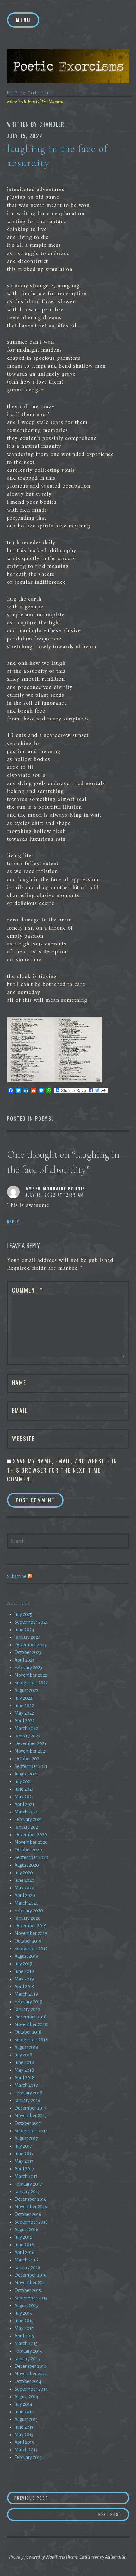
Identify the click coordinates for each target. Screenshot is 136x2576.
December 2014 (31, 2366)
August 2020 (27, 1865)
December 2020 (31, 1835)
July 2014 (23, 2404)
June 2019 (24, 1971)
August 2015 (26, 2305)
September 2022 (31, 1683)
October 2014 (28, 2381)
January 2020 (28, 1918)
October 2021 (28, 1759)
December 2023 (30, 1645)
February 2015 (28, 2351)
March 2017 (26, 2176)
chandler (52, 124)
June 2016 (24, 2245)
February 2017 (28, 2184)
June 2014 (24, 2412)
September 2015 (31, 2298)
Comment (28, 1290)
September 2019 (31, 1949)
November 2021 (31, 1751)
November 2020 (31, 1842)
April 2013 (24, 2442)
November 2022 (31, 1675)
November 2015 (31, 2283)
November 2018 (31, 2024)
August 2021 (26, 1774)
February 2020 (29, 1911)
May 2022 (24, 1713)
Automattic (115, 2557)
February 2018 (28, 2093)
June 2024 (24, 1630)
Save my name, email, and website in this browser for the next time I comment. (62, 1470)
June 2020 (25, 1880)
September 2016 (31, 2222)
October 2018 (28, 2032)
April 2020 (25, 1895)
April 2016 (25, 2252)
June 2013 (24, 2427)
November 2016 (31, 2207)
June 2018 (24, 2062)
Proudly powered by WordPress (37, 2557)
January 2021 (27, 1827)
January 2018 (27, 2100)
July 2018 (23, 2055)
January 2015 (27, 2359)
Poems (43, 1119)
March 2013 (26, 2450)
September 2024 (31, 1622)
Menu (23, 20)
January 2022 (27, 1736)
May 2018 (24, 2070)
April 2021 (24, 1804)
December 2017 (30, 2108)
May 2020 (25, 1888)
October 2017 (28, 2123)
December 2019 (31, 1926)
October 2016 (28, 2214)
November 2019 (31, 1933)
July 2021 (23, 1781)
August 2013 (26, 2419)
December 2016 (31, 2199)
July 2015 (23, 2313)
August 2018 (26, 2047)
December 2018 (31, 2017)
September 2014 (31, 2389)
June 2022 (24, 1706)
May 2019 (24, 1979)
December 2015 (30, 2275)
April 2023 (24, 1660)
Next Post (114, 2514)
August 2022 (26, 1690)
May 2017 (24, 2161)
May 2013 (24, 2435)
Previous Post (49, 2498)
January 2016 (27, 2267)
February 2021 (28, 1819)
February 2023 (28, 1668)
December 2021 (30, 1743)
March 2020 (27, 1903)
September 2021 (31, 1766)
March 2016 (26, 2260)
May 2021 (24, 1797)
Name (19, 1382)
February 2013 (28, 2457)
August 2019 (26, 1956)
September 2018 (31, 2040)
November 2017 (31, 2116)
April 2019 (25, 1987)
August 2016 (26, 2230)
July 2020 (24, 1873)
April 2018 (25, 2078)
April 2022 (25, 1721)
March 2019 (26, 1994)
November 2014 (31, 2374)
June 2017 (24, 2154)
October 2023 (28, 1652)
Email (20, 1410)
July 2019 (23, 1964)
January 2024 (28, 1637)
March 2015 (26, 2343)
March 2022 (26, 1728)
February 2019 (28, 2002)
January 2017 (27, 2192)
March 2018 (26, 2085)
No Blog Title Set (28, 93)
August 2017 (26, 2138)
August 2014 (26, 2397)
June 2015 (24, 2321)
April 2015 (24, 2336)
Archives (18, 1603)
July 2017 (23, 2146)
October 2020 (28, 1850)
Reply (13, 1221)
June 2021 (24, 1789)
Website (23, 1438)
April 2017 (24, 2169)
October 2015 (28, 2290)
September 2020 (31, 1857)
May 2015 (24, 2328)
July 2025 (23, 1614)
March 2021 (26, 1812)
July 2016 (23, 2237)
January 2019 (27, 2009)
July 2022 (23, 1698)
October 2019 (28, 1941)
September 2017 (31, 2131)
